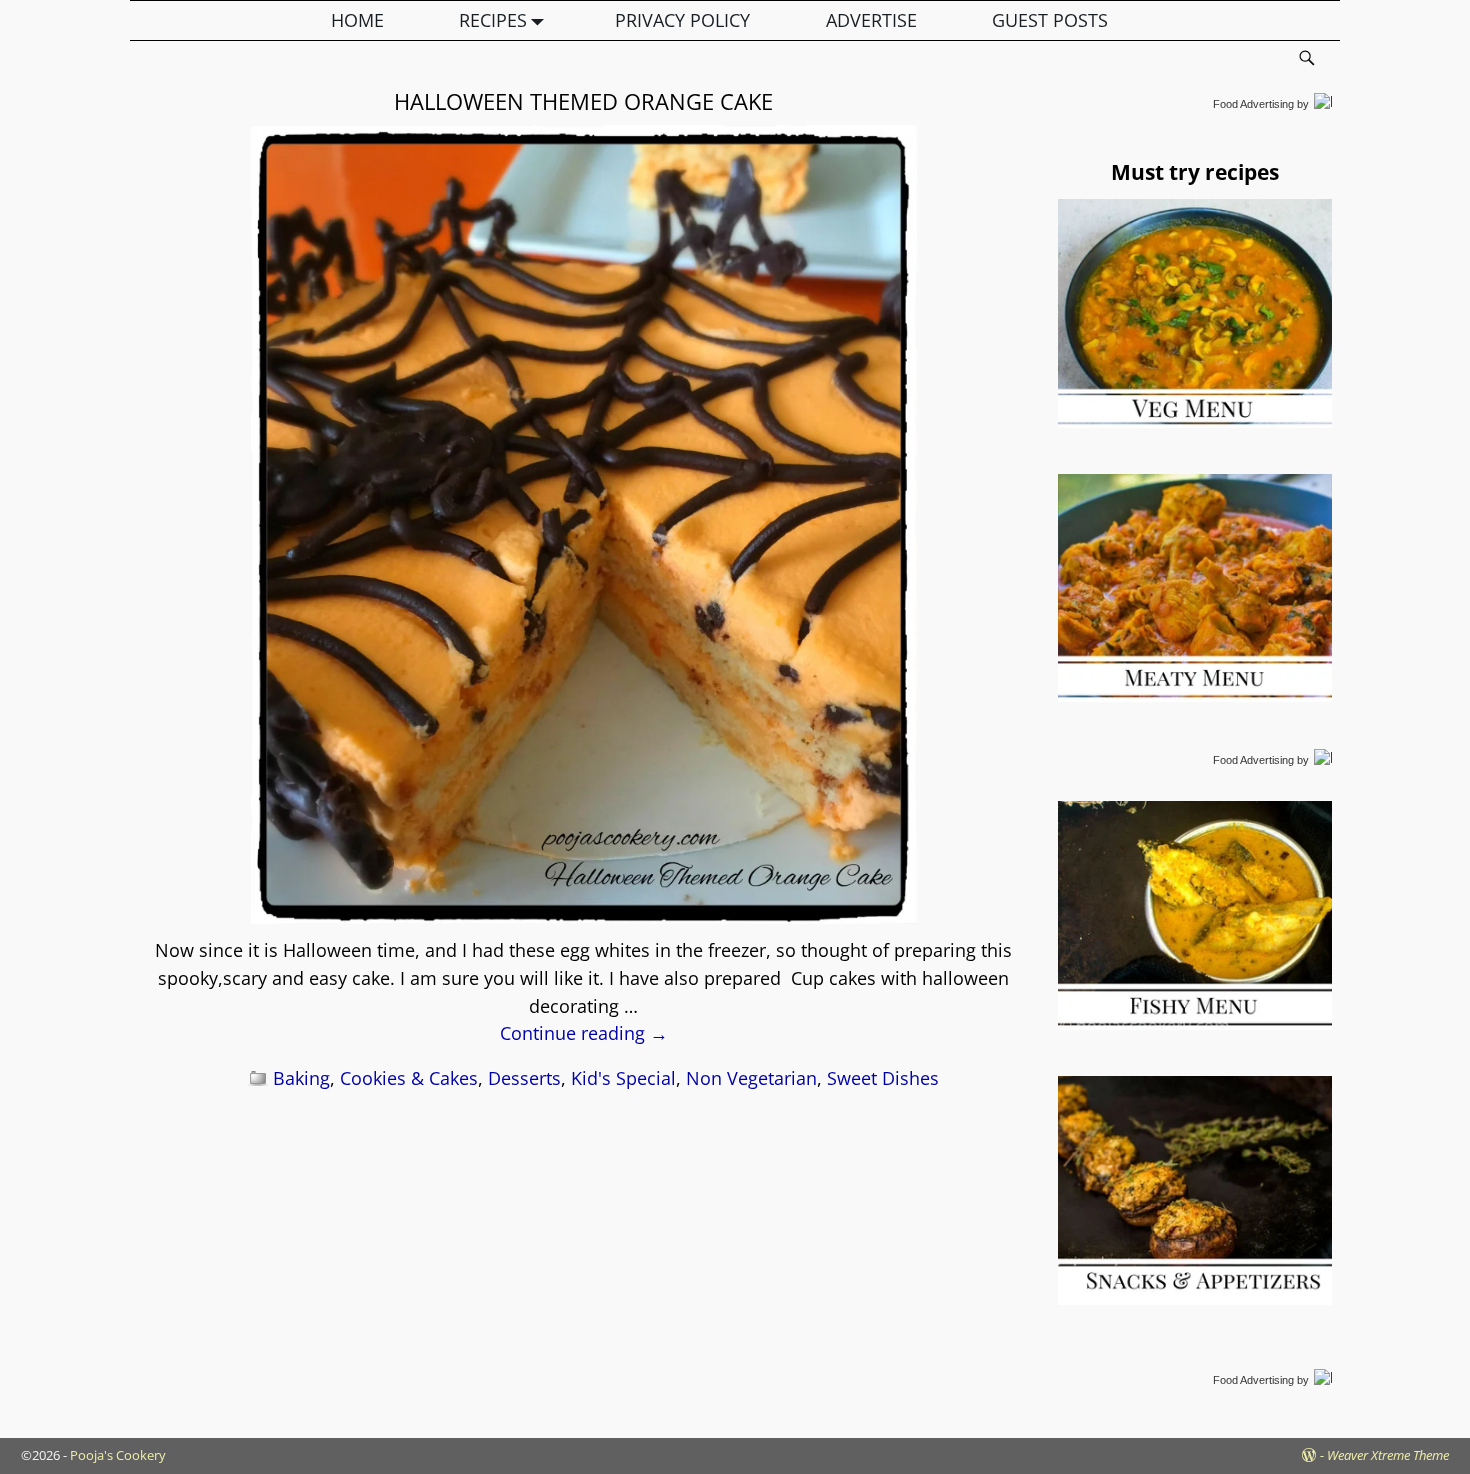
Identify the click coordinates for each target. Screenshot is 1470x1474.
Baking (301, 1078)
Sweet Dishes (883, 1078)
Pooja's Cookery (118, 1455)
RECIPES (493, 20)
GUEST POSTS (1050, 20)
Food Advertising (1253, 104)
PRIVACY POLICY (682, 20)
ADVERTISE (871, 20)
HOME (357, 20)
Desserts (524, 1078)
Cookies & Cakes (409, 1078)
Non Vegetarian (751, 1078)
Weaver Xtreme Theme (1388, 1455)
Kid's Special (623, 1078)
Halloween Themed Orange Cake (583, 101)
